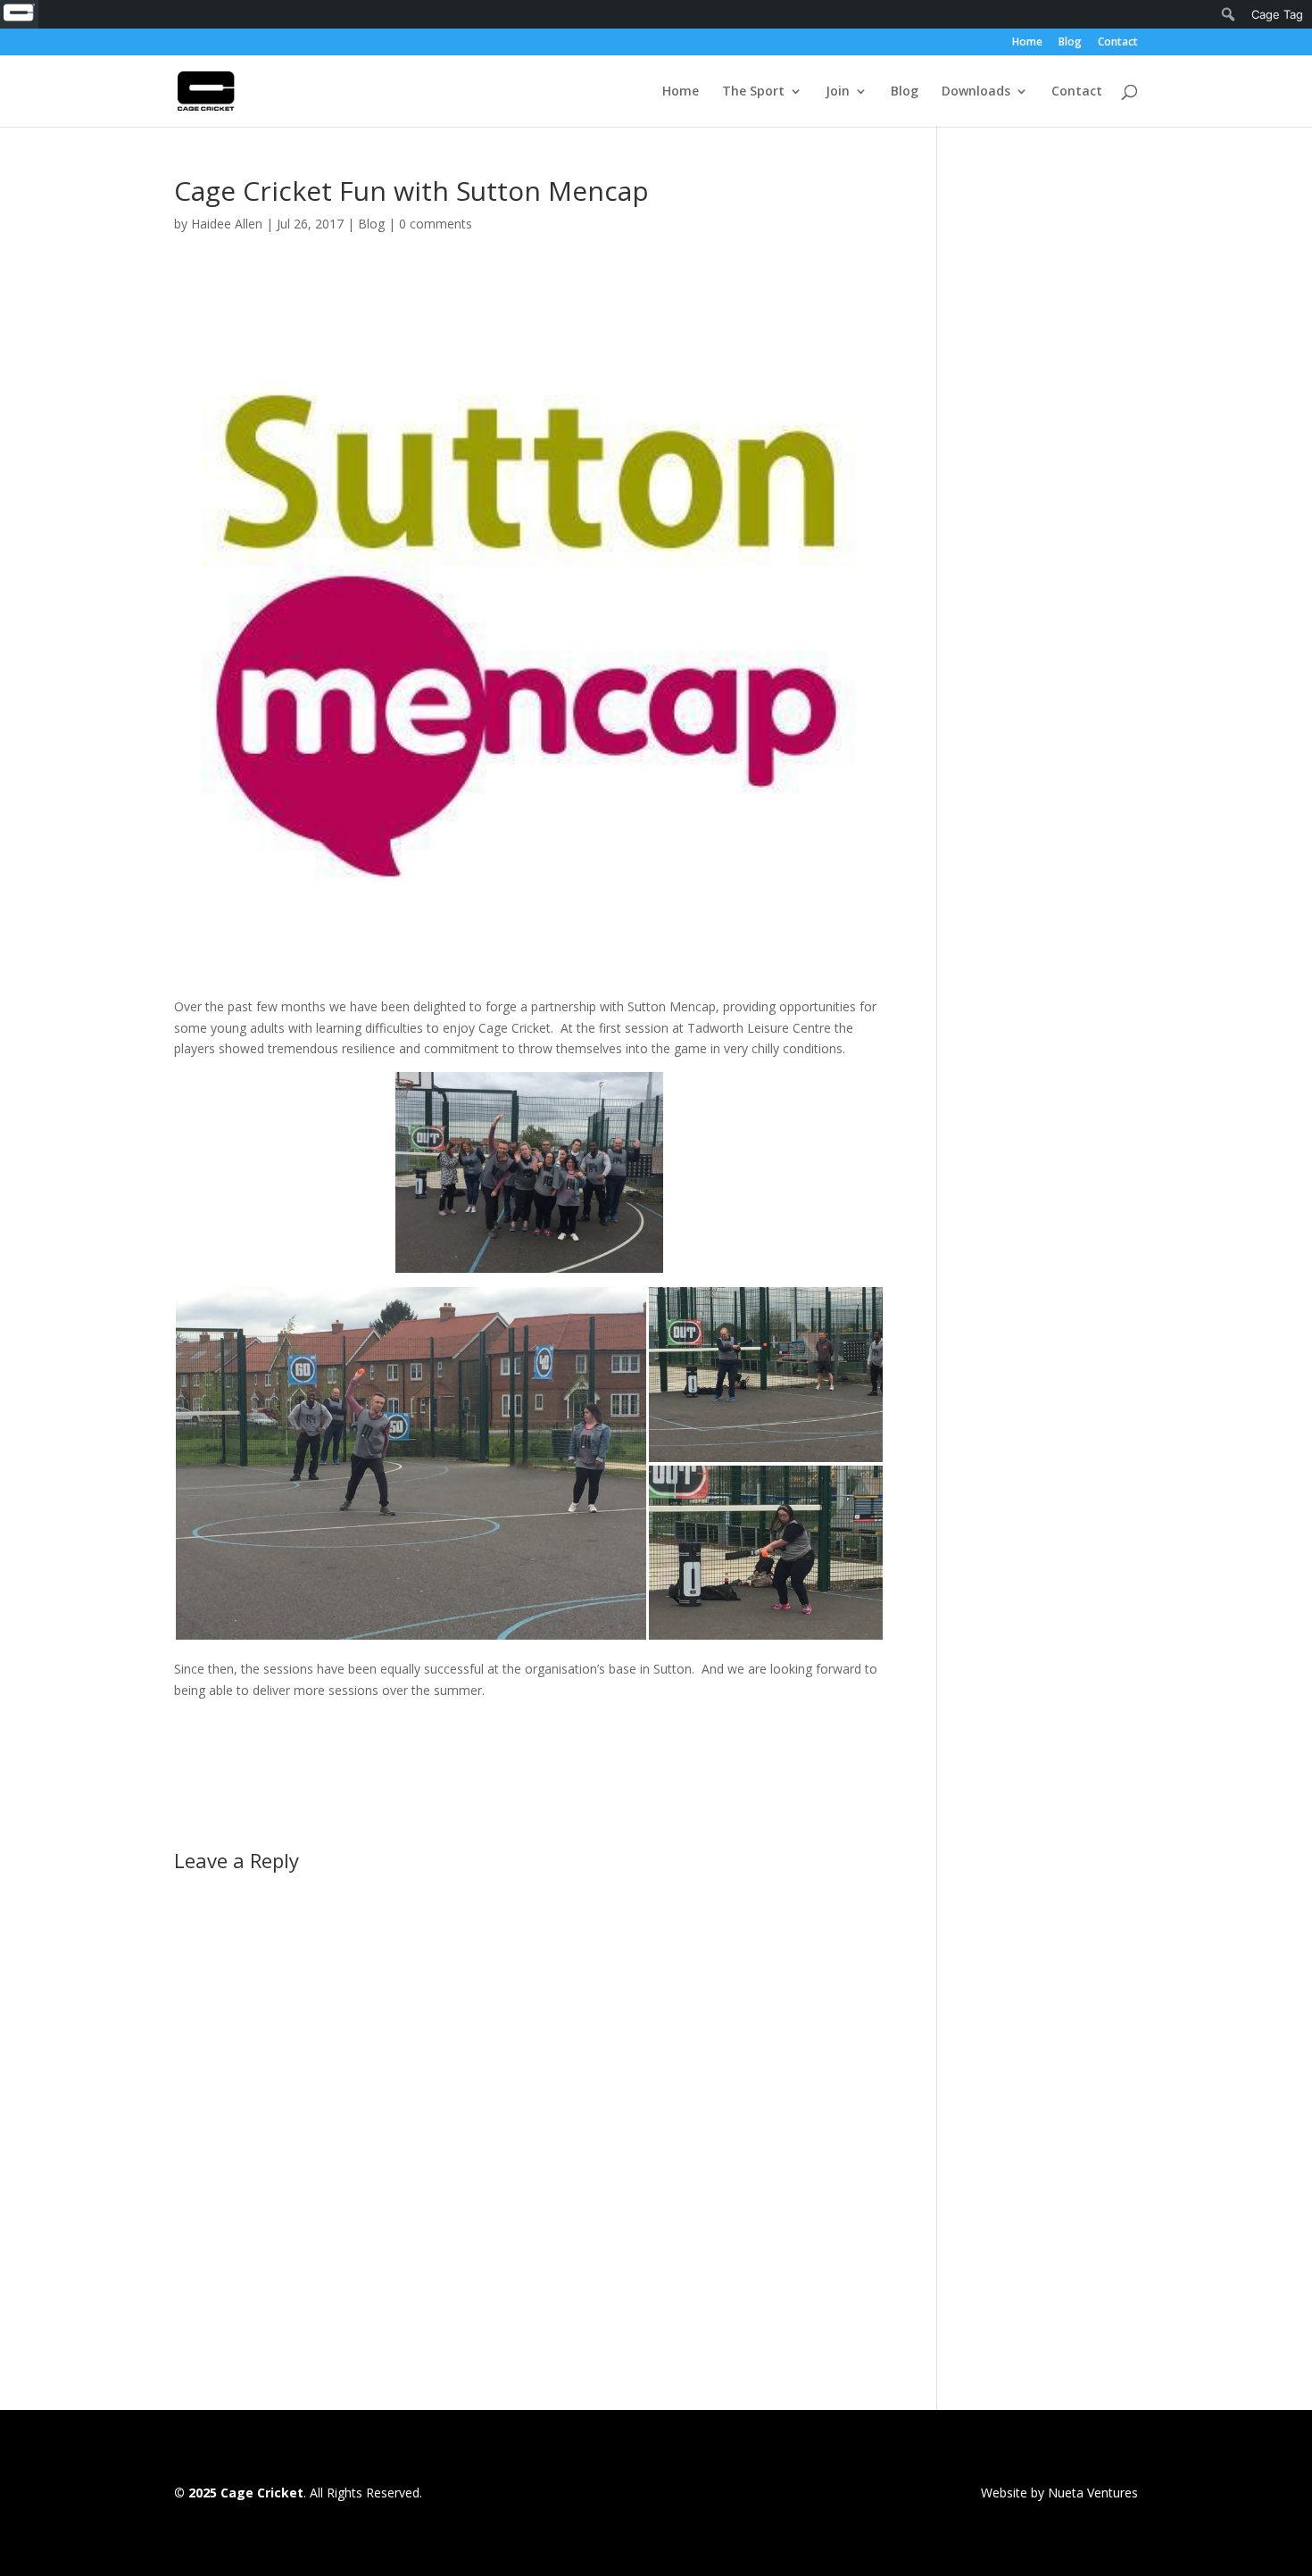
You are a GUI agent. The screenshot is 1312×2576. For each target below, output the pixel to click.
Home (1027, 43)
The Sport (753, 92)
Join (838, 92)
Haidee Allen (227, 224)
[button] (411, 1463)
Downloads (976, 92)
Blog (1070, 43)
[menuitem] (19, 14)
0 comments (436, 224)
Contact (1118, 43)
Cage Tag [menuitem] (1277, 14)
